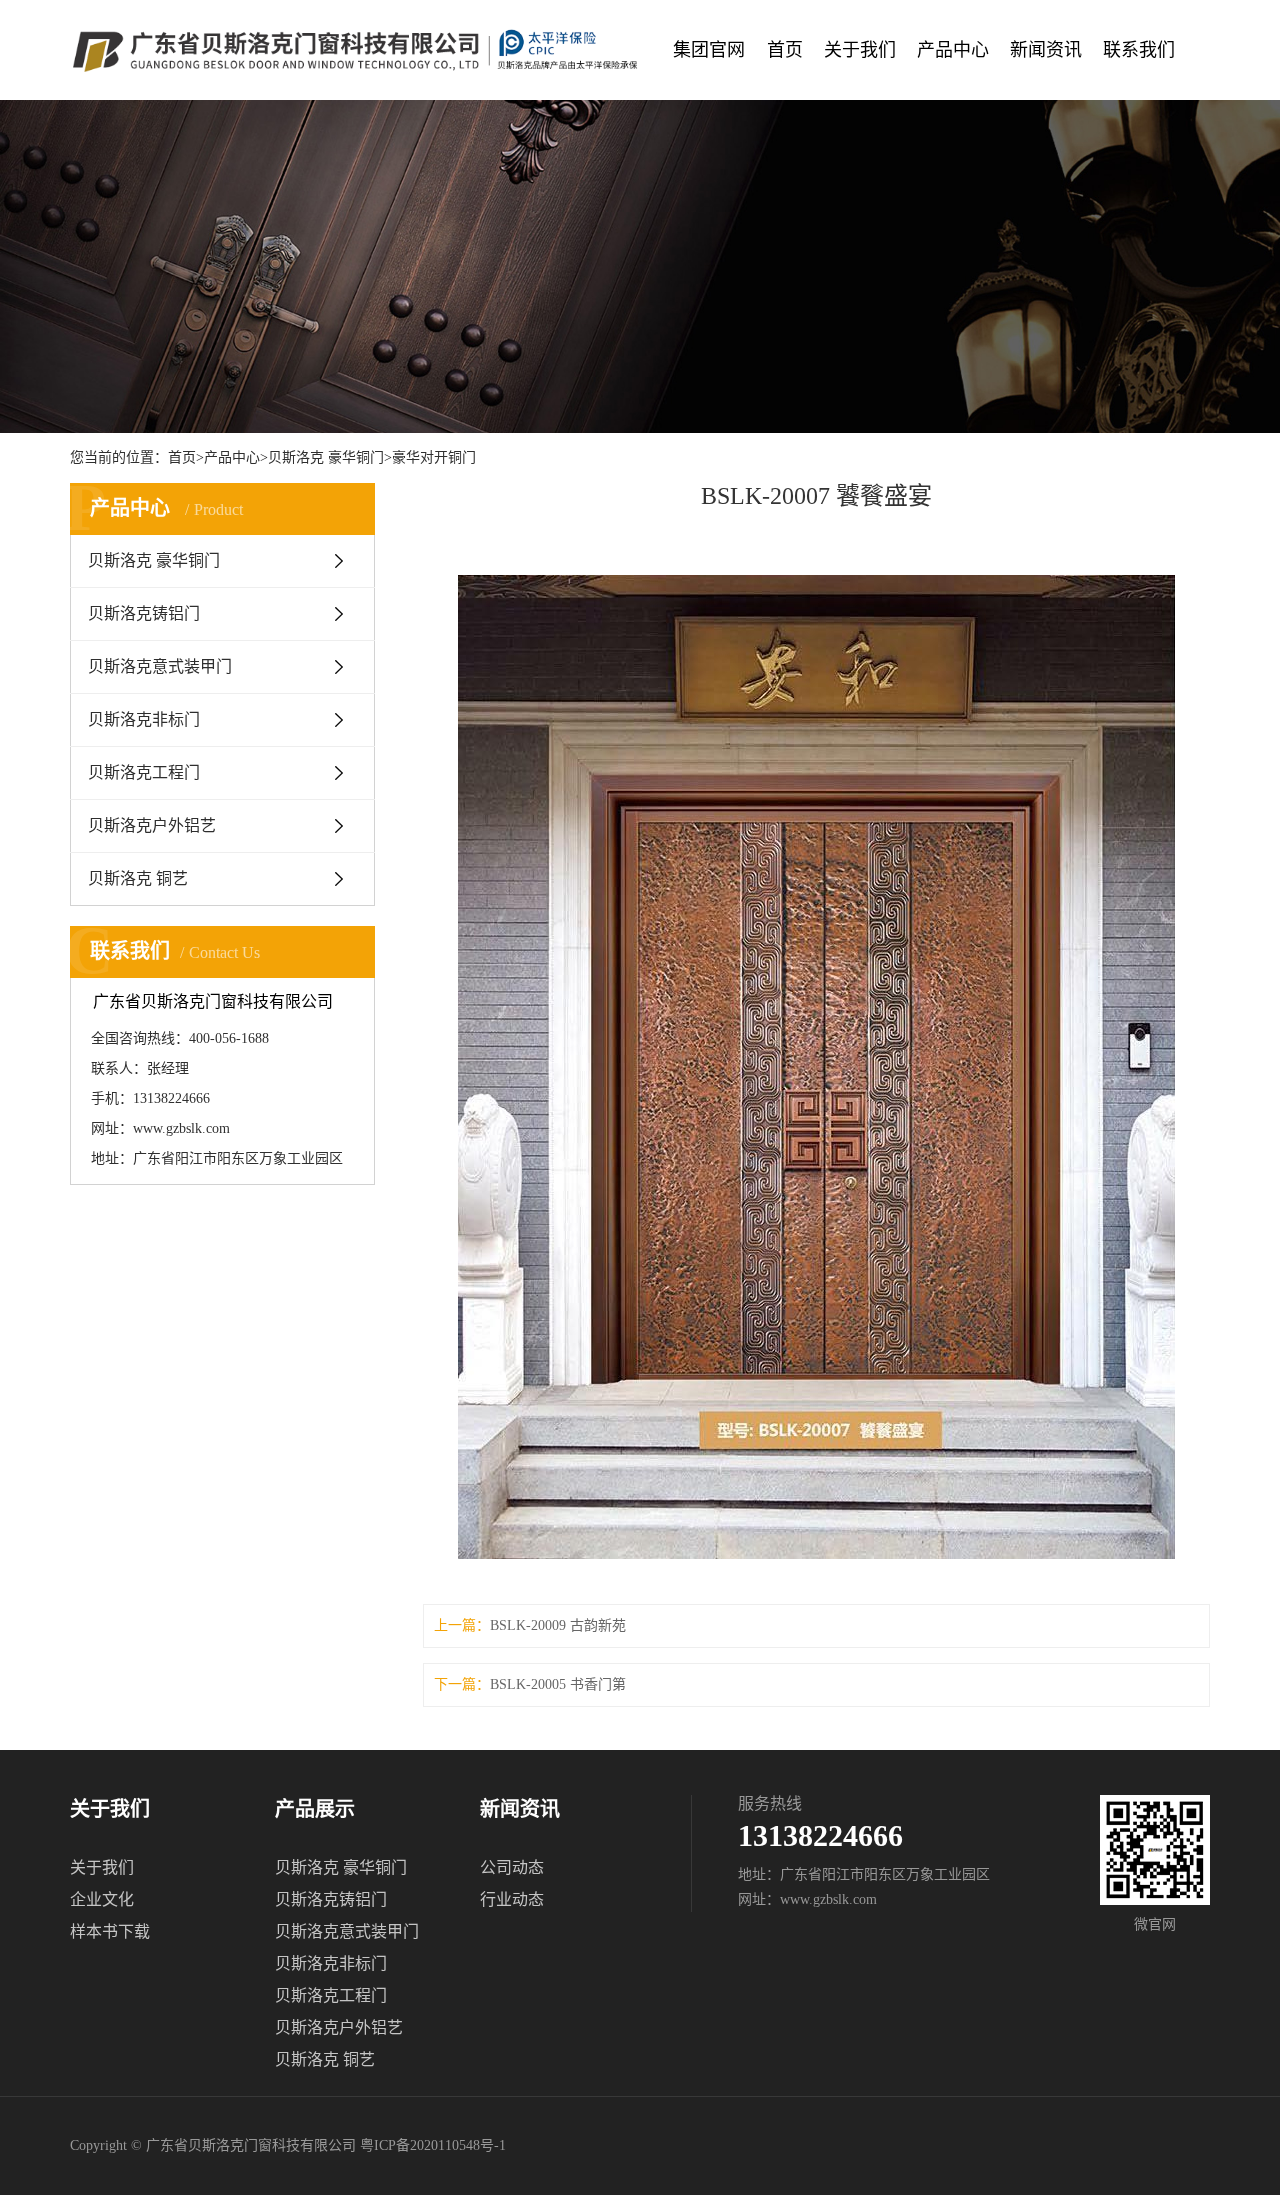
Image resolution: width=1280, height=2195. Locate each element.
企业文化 (102, 1899)
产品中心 (953, 50)
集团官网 (709, 50)
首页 (785, 50)
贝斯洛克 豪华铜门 (326, 457)
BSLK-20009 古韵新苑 (558, 1625)
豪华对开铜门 (434, 457)
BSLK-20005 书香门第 (558, 1684)
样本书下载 (110, 1931)
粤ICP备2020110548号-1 (433, 2145)
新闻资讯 (1046, 50)
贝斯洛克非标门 (144, 719)
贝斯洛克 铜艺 (138, 878)
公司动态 (512, 1867)
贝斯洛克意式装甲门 (160, 666)
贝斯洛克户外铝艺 (152, 825)
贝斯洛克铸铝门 (144, 613)
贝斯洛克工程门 (144, 772)
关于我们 (860, 50)
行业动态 (512, 1899)
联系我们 (1139, 50)
